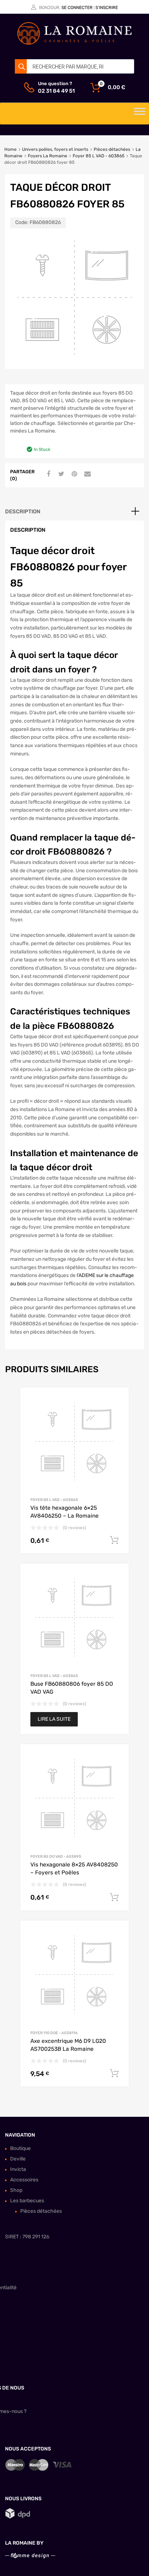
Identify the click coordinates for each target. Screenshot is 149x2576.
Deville (18, 2159)
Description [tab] (23, 512)
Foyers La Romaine (48, 156)
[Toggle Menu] (140, 114)
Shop (16, 2190)
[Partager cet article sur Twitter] (60, 474)
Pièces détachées (112, 149)
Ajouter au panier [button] (114, 1540)
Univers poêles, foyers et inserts (55, 149)
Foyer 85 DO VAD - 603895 (56, 1857)
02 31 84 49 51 (56, 91)
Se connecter (77, 8)
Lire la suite (54, 1719)
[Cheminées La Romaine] (74, 43)
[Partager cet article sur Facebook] (47, 474)
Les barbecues (27, 2201)
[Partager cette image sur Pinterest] (73, 474)
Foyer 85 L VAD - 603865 (99, 156)
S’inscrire (107, 8)
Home (10, 149)
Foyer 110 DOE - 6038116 (54, 2033)
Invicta (18, 2169)
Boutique (20, 2148)
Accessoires (24, 2180)
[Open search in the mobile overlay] (74, 66)
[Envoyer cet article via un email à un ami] (86, 474)
